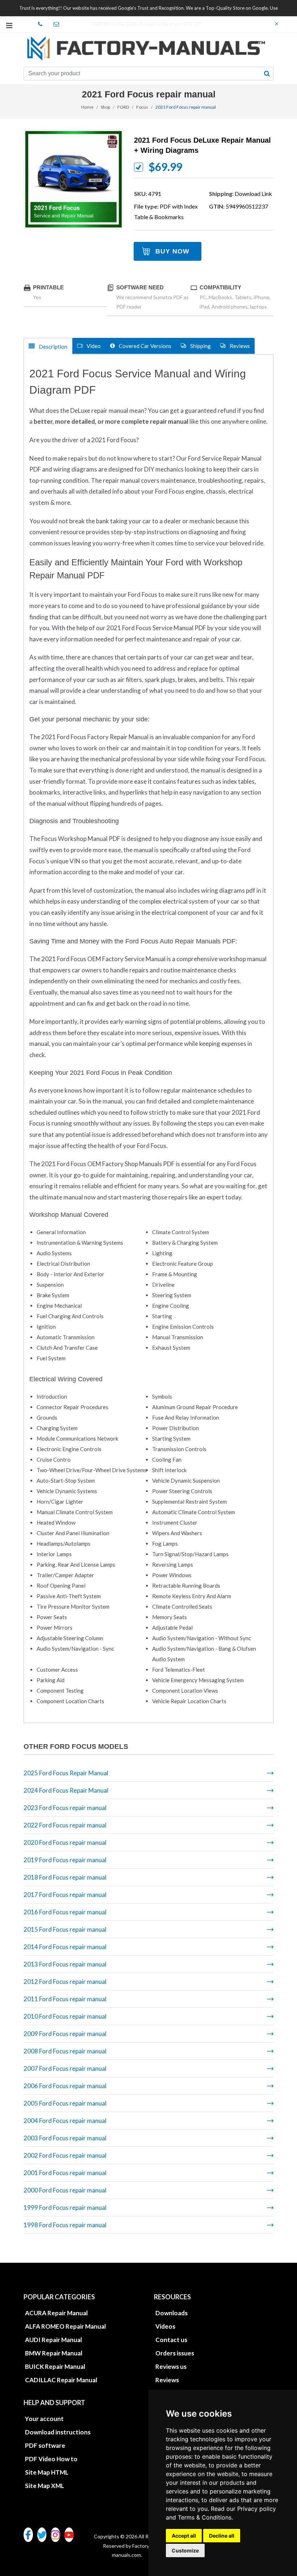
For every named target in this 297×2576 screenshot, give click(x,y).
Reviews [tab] (239, 346)
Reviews (167, 2380)
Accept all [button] (184, 2536)
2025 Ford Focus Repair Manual (66, 1773)
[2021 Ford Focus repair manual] (74, 179)
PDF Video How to (51, 2459)
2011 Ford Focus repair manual (65, 1999)
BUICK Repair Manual (55, 2366)
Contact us (171, 2340)
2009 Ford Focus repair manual (65, 2034)
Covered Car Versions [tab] (145, 346)
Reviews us (171, 2366)
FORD (123, 107)
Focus (142, 107)
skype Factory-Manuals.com (41, 24)
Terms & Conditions (205, 2517)
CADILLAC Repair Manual (61, 2380)
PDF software (45, 2445)
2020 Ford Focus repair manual (65, 1842)
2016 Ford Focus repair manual (65, 1912)
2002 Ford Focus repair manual (65, 2155)
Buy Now (172, 251)
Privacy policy (257, 2509)
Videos (165, 2326)
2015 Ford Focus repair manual (65, 1929)
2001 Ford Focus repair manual (65, 2173)
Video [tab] (93, 346)
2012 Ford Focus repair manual (65, 1982)
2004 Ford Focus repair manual (65, 2121)
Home (87, 107)
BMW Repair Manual (54, 2353)
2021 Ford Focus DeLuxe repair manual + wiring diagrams (202, 145)
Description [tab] (53, 347)
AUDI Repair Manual (53, 2340)
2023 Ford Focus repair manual (65, 1808)
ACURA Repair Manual (56, 2313)
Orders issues (175, 2353)
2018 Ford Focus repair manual (65, 1877)
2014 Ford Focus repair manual (65, 1947)
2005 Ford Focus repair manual (65, 2103)
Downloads (171, 2313)
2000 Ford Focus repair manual (65, 2190)
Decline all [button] (222, 2536)
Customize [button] (185, 2550)
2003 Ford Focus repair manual (65, 2138)
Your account (44, 2419)
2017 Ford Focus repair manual (65, 1895)
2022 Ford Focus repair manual (65, 1825)
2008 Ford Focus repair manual (65, 2051)
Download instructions (58, 2432)
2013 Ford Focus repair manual (65, 1964)
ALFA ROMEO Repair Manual (65, 2326)
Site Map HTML (47, 2472)
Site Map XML (45, 2486)
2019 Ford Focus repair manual (65, 1860)
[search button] (267, 74)
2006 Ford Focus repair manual (65, 2086)
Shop (105, 107)
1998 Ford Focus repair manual (65, 2225)
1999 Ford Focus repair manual (65, 2208)
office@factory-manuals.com (57, 24)
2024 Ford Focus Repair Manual (66, 1790)
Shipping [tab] (200, 346)
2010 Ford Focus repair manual (65, 2016)
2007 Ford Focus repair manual (65, 2068)
